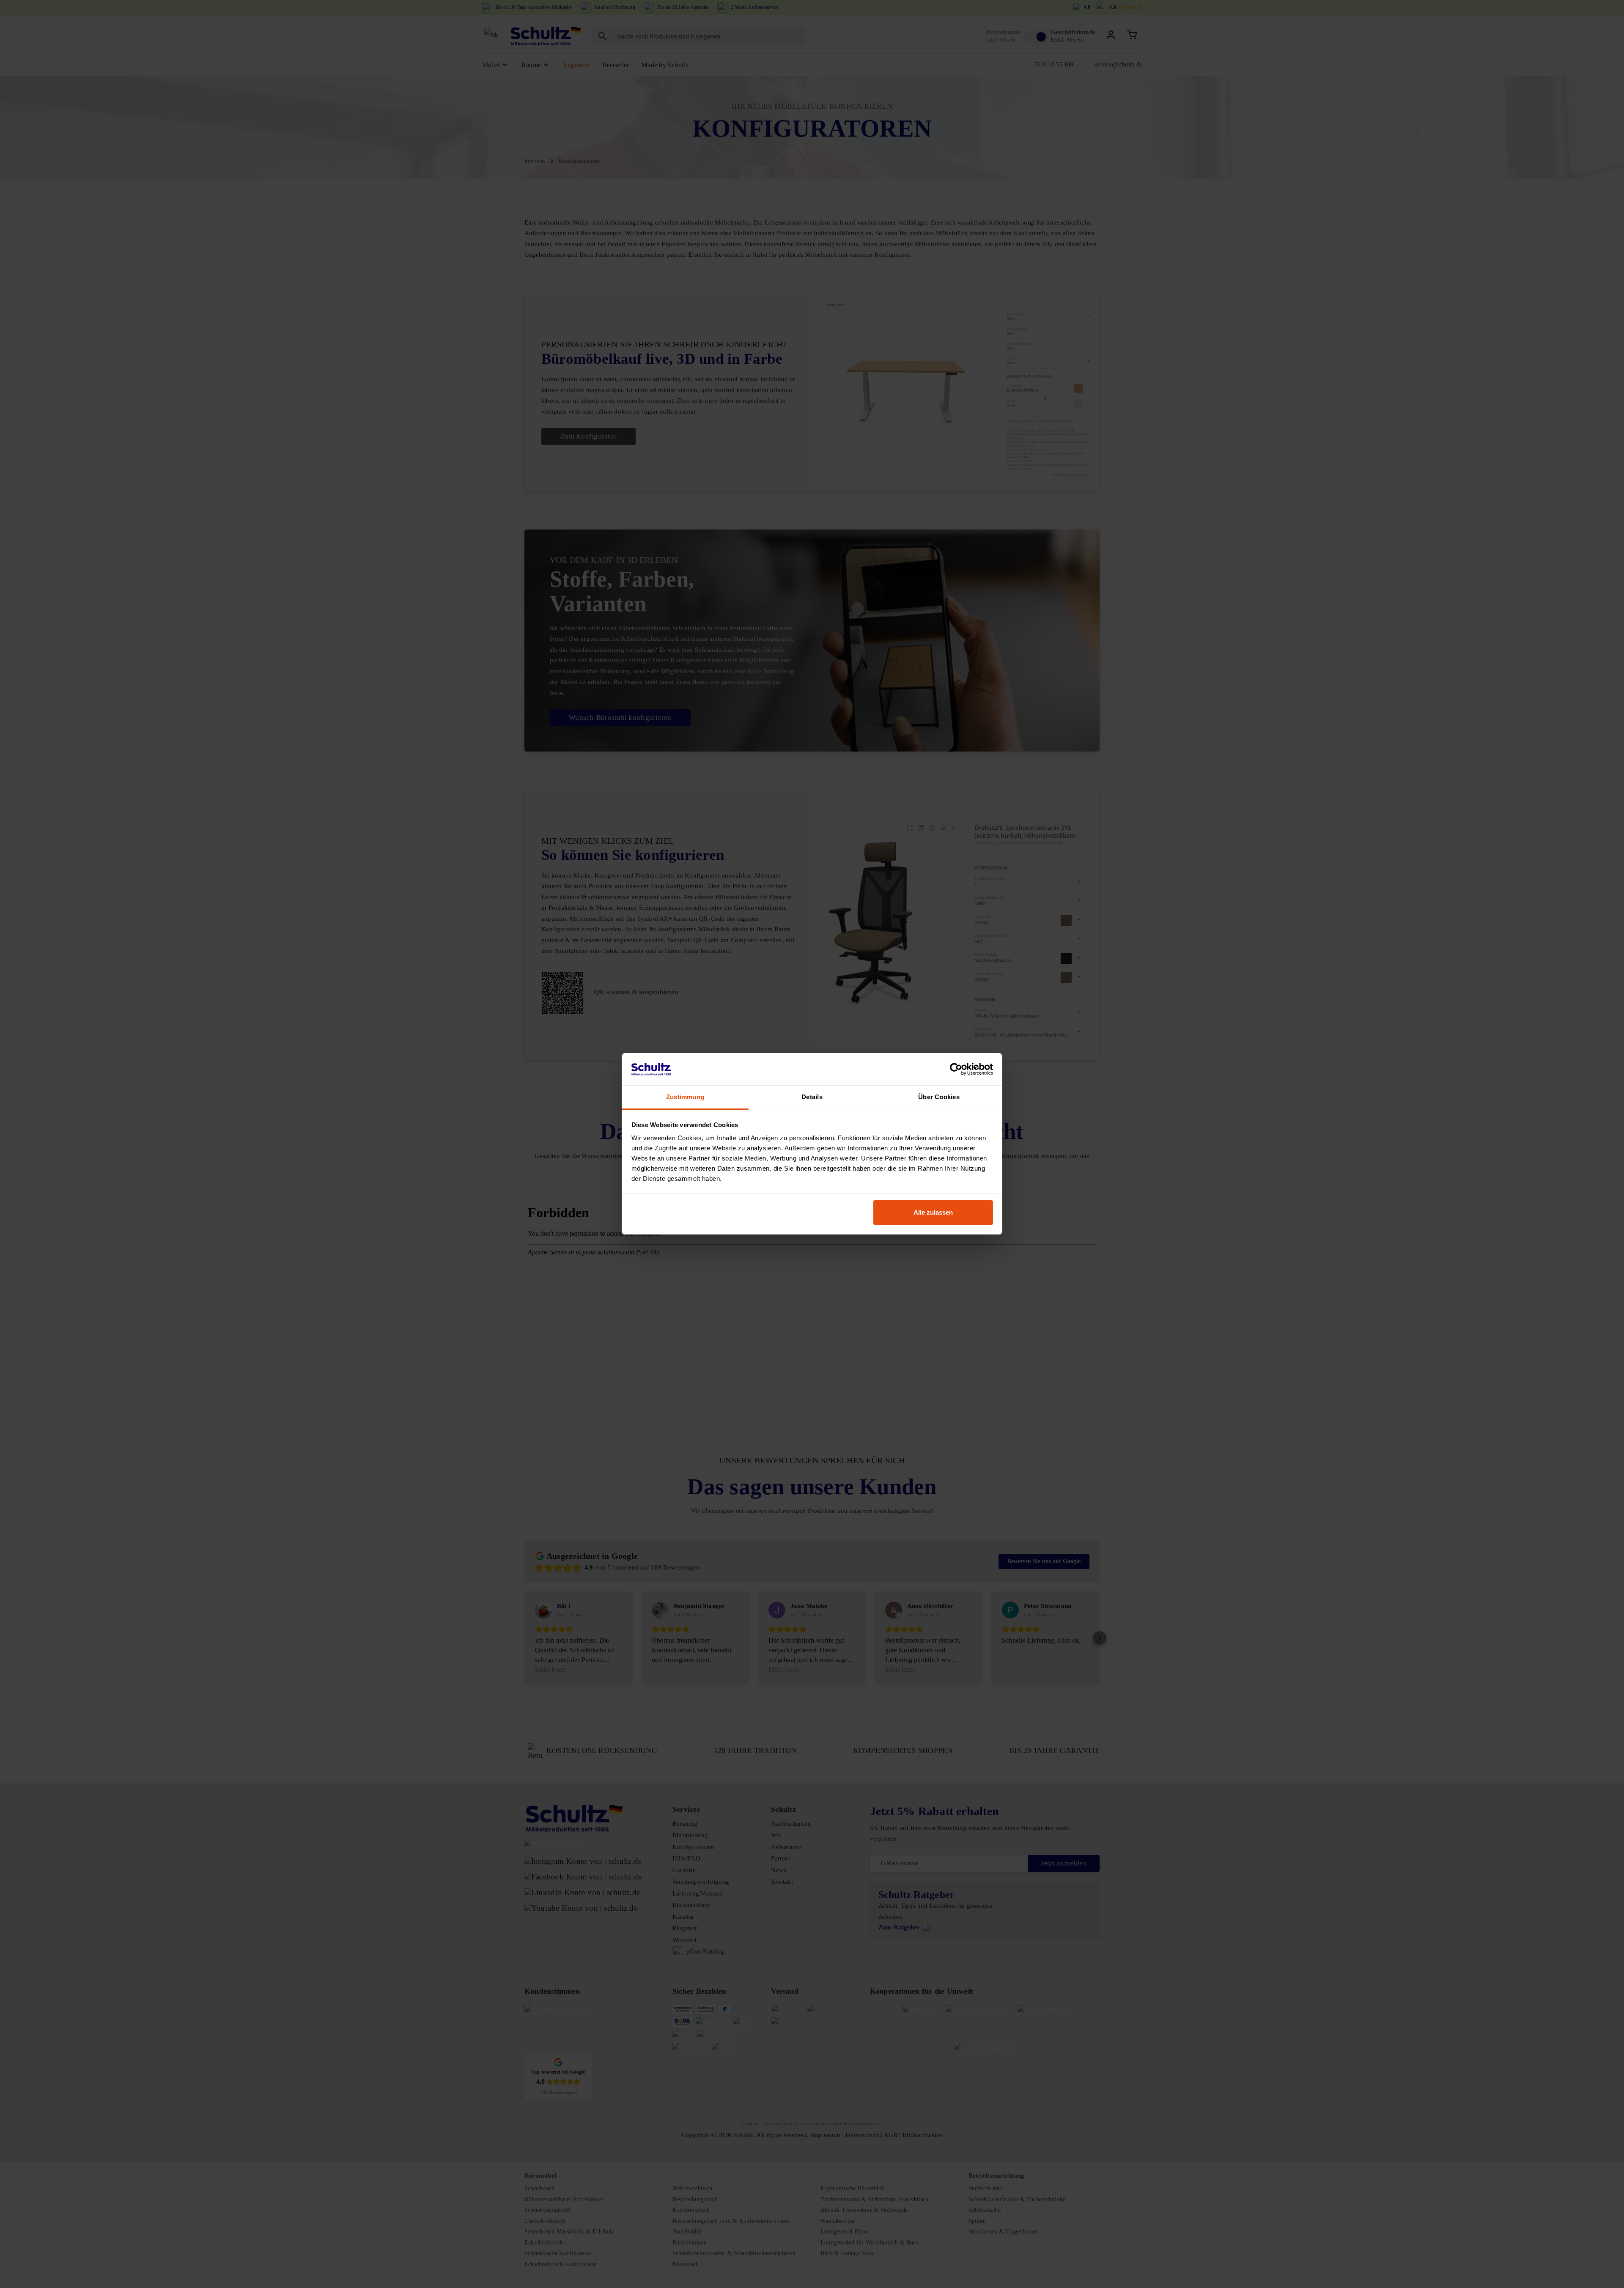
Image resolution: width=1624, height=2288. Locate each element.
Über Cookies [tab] (939, 1097)
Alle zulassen (933, 1212)
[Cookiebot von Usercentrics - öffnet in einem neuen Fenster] (956, 1070)
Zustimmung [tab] (685, 1097)
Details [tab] (812, 1097)
